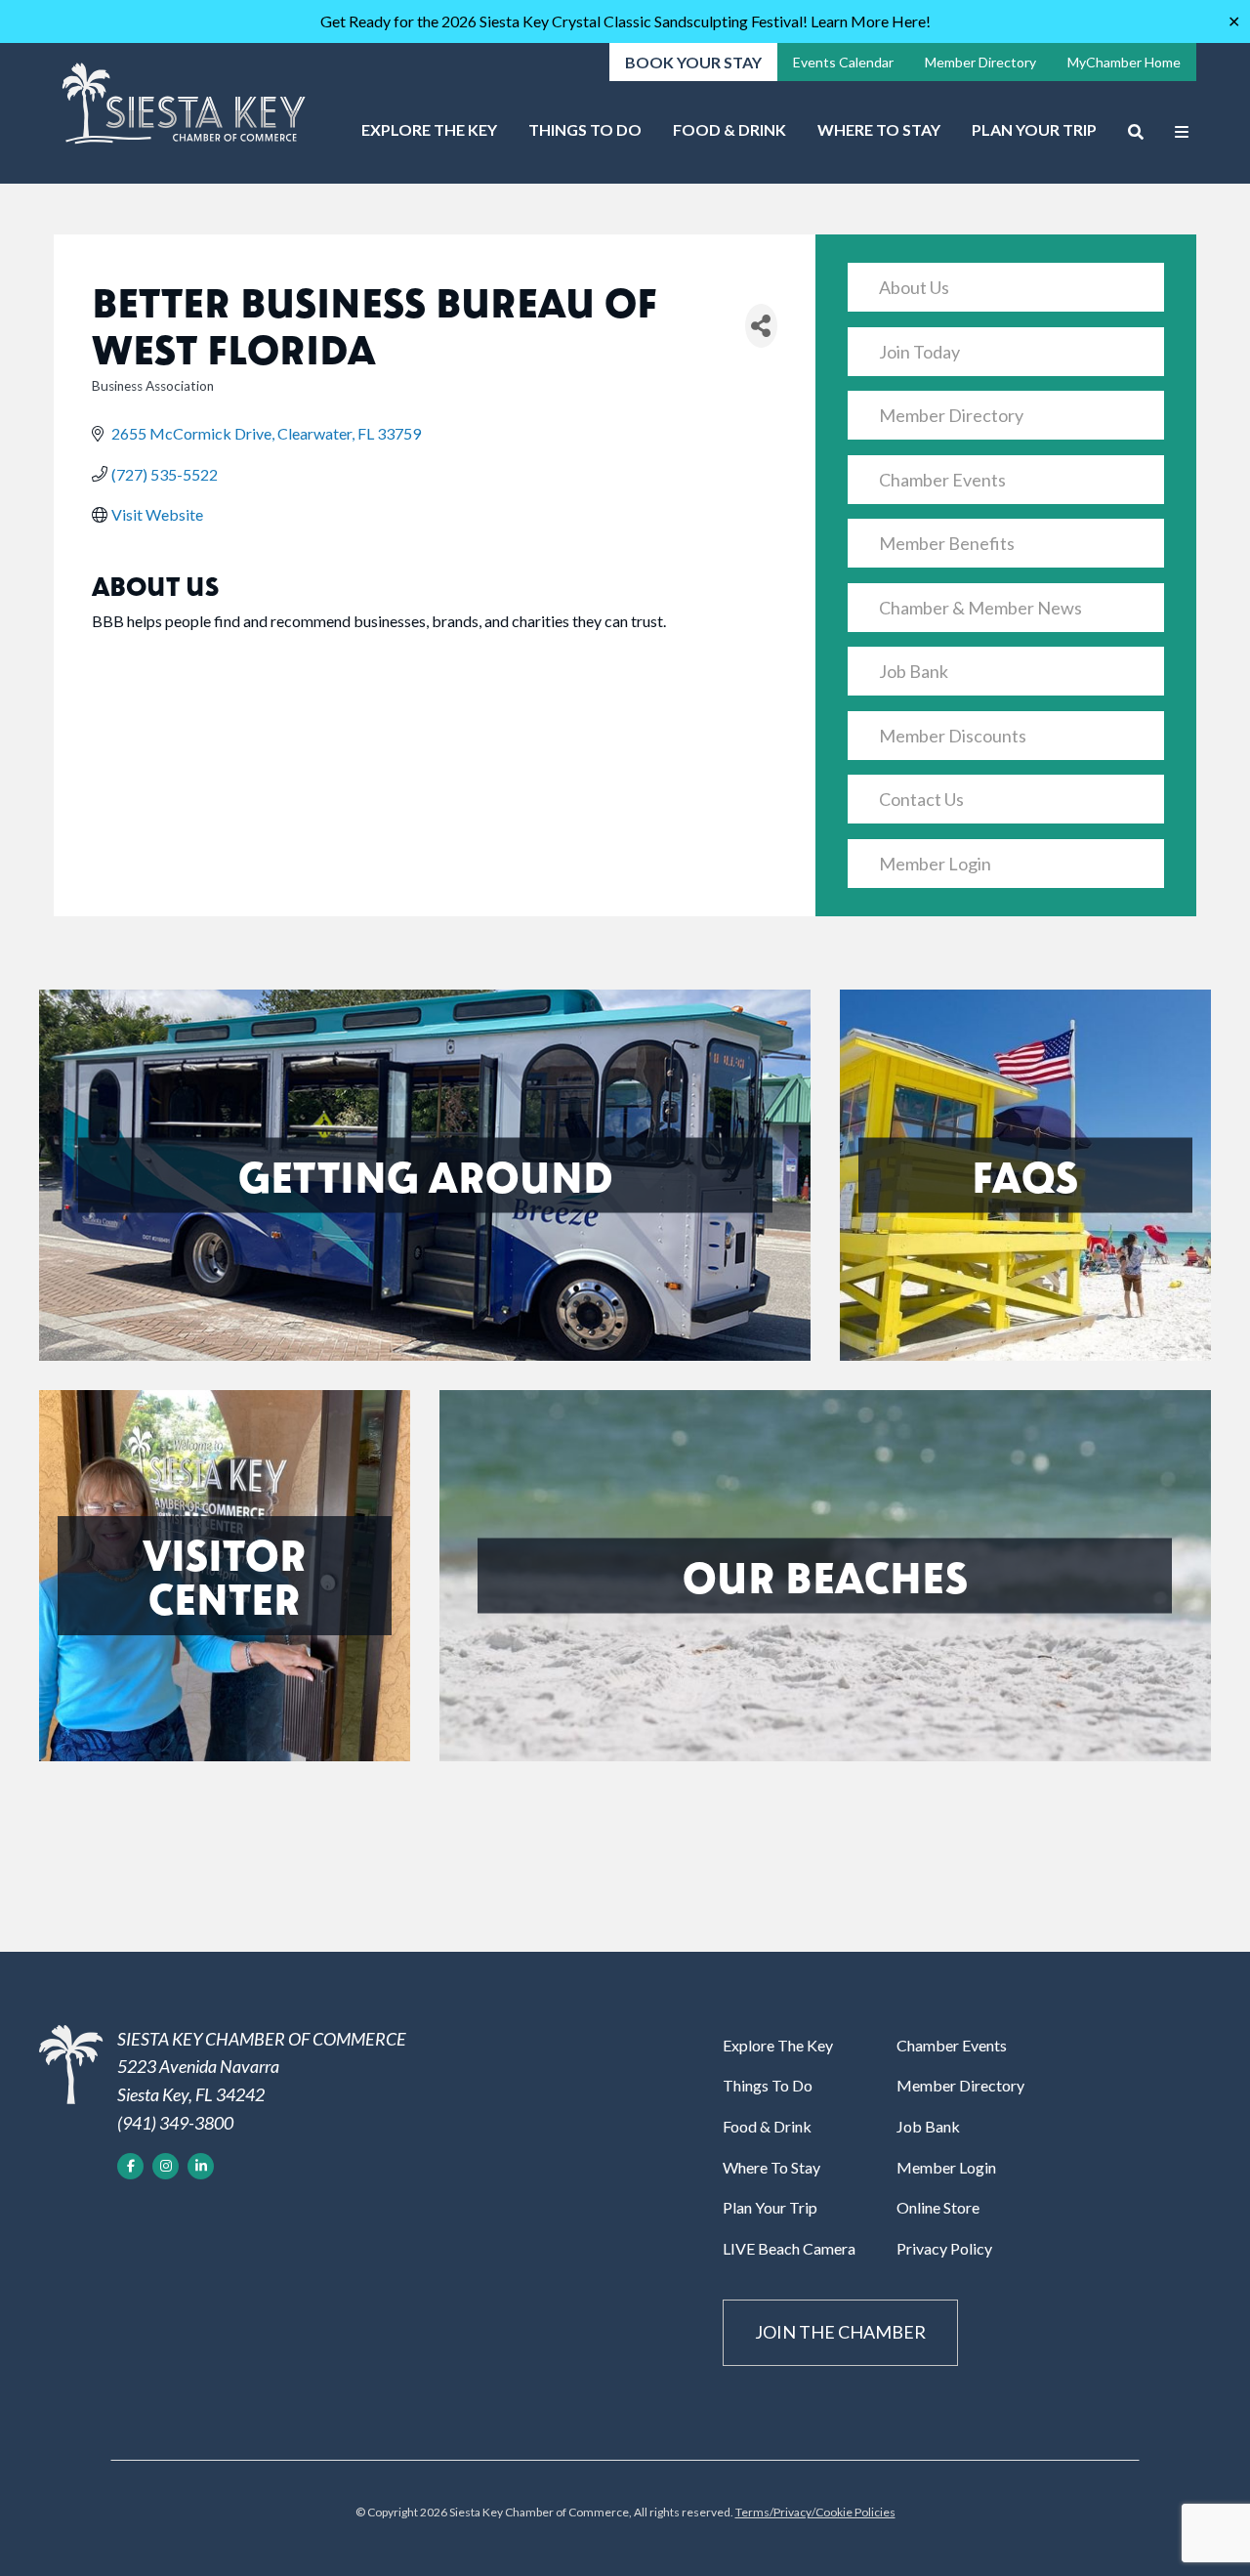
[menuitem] (429, 137)
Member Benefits (947, 543)
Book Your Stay (693, 62)
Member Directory (980, 62)
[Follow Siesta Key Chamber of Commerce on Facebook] (130, 2166)
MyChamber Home (1124, 62)
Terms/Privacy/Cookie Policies (815, 2512)
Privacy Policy (944, 2248)
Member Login (935, 864)
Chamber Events (942, 480)
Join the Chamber (840, 2332)
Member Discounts (953, 736)
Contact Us (921, 799)
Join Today (919, 352)
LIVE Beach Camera (789, 2248)
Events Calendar (843, 62)
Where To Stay (879, 129)
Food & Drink (729, 129)
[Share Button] (761, 326)
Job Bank (914, 671)
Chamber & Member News (980, 608)
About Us (914, 287)
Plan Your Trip (1034, 129)
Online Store (938, 2207)
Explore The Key (429, 129)
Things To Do (585, 129)
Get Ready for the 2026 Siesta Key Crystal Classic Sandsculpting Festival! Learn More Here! (625, 21)
